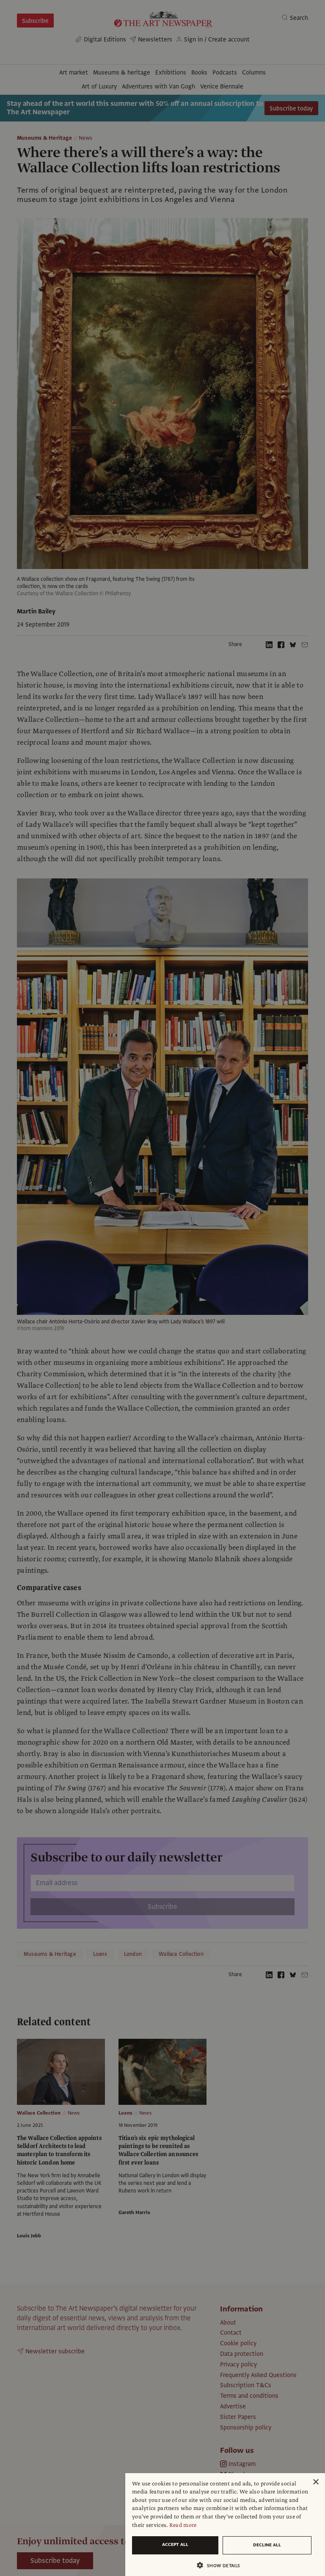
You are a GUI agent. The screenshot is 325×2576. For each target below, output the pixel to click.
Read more (183, 2525)
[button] (222, 2565)
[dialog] (225, 2525)
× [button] (315, 2482)
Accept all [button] (175, 2544)
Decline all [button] (267, 2545)
